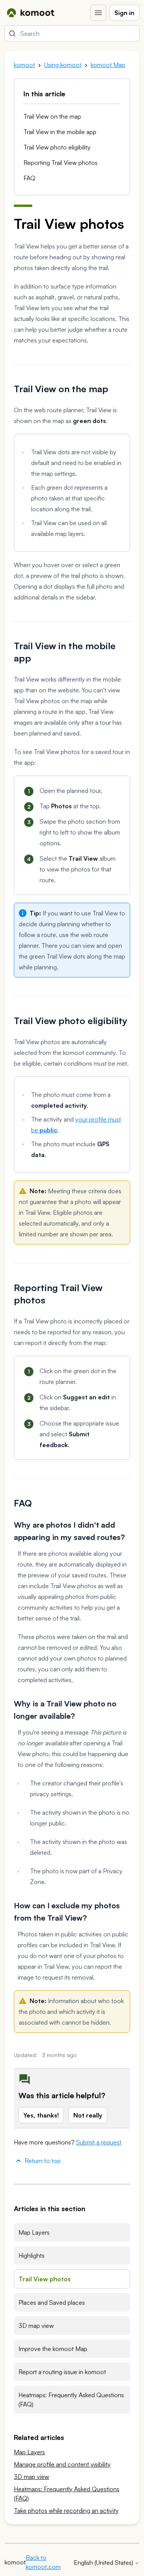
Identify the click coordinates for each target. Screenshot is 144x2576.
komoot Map (108, 65)
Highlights (31, 2255)
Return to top (43, 2161)
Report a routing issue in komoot (62, 2372)
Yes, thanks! (41, 2115)
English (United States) (104, 2563)
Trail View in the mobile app (60, 132)
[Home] (31, 13)
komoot (24, 65)
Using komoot (63, 65)
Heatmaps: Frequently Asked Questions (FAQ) (71, 2400)
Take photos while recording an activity (66, 2511)
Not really (88, 2115)
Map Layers (34, 2232)
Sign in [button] (124, 13)
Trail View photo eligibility (57, 147)
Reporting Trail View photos (60, 163)
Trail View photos (45, 2279)
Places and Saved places (52, 2302)
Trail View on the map (52, 116)
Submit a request (99, 2142)
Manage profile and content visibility (62, 2464)
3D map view (36, 2326)
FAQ (29, 178)
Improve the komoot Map (53, 2349)
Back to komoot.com (43, 2562)
